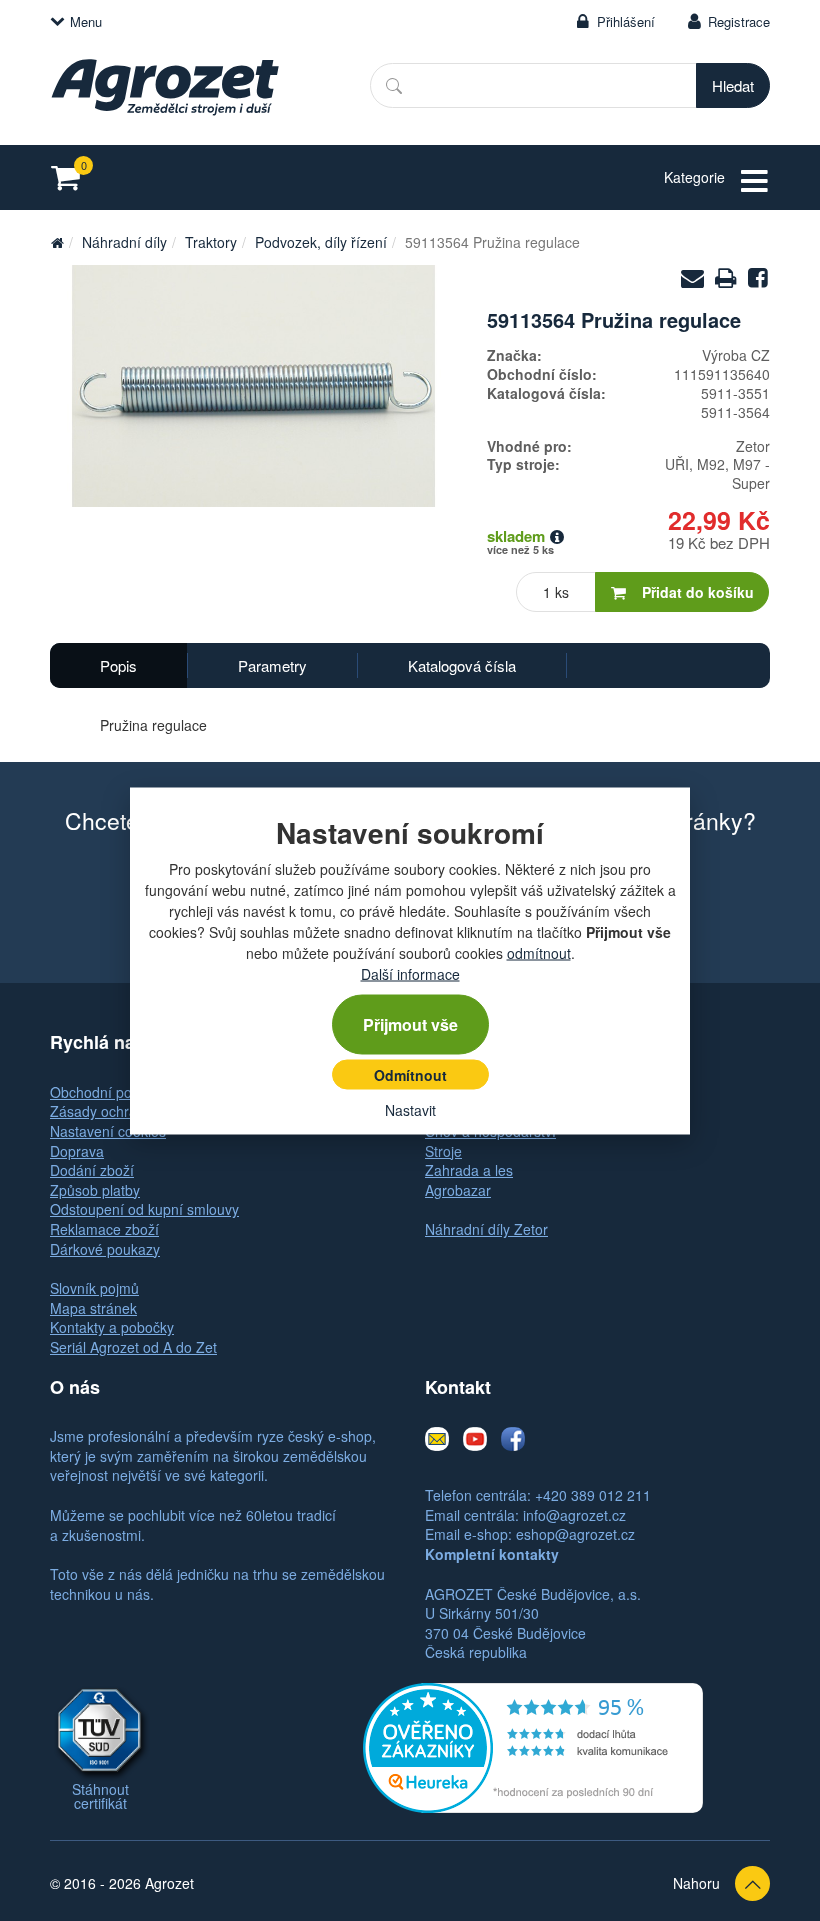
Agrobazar (458, 1190)
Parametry (272, 665)
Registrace (739, 21)
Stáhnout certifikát (100, 1796)
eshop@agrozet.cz (575, 1534)
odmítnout (539, 952)
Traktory (211, 242)
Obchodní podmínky (114, 1092)
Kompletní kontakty (492, 1554)
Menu (86, 21)
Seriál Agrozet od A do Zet (133, 1347)
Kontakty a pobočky (112, 1327)
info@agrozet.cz (574, 1515)
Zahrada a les (469, 1170)
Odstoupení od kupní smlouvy (144, 1209)
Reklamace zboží (104, 1229)
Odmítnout (410, 1074)
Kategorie (694, 177)
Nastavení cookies (108, 1131)
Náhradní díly (124, 242)
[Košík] (71, 177)
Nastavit (410, 1109)
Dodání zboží (92, 1170)
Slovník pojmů (94, 1288)
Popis (118, 665)
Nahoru (696, 1883)
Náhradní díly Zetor (486, 1229)
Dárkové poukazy (105, 1249)
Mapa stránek (93, 1308)
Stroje (443, 1151)
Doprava (77, 1151)
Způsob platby (95, 1190)
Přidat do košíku (698, 592)
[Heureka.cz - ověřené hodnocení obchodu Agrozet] (533, 1746)
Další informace (410, 973)
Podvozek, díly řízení (321, 242)
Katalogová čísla (462, 665)
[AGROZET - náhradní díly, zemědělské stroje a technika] (57, 242)
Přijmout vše (410, 1023)
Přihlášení (626, 21)
